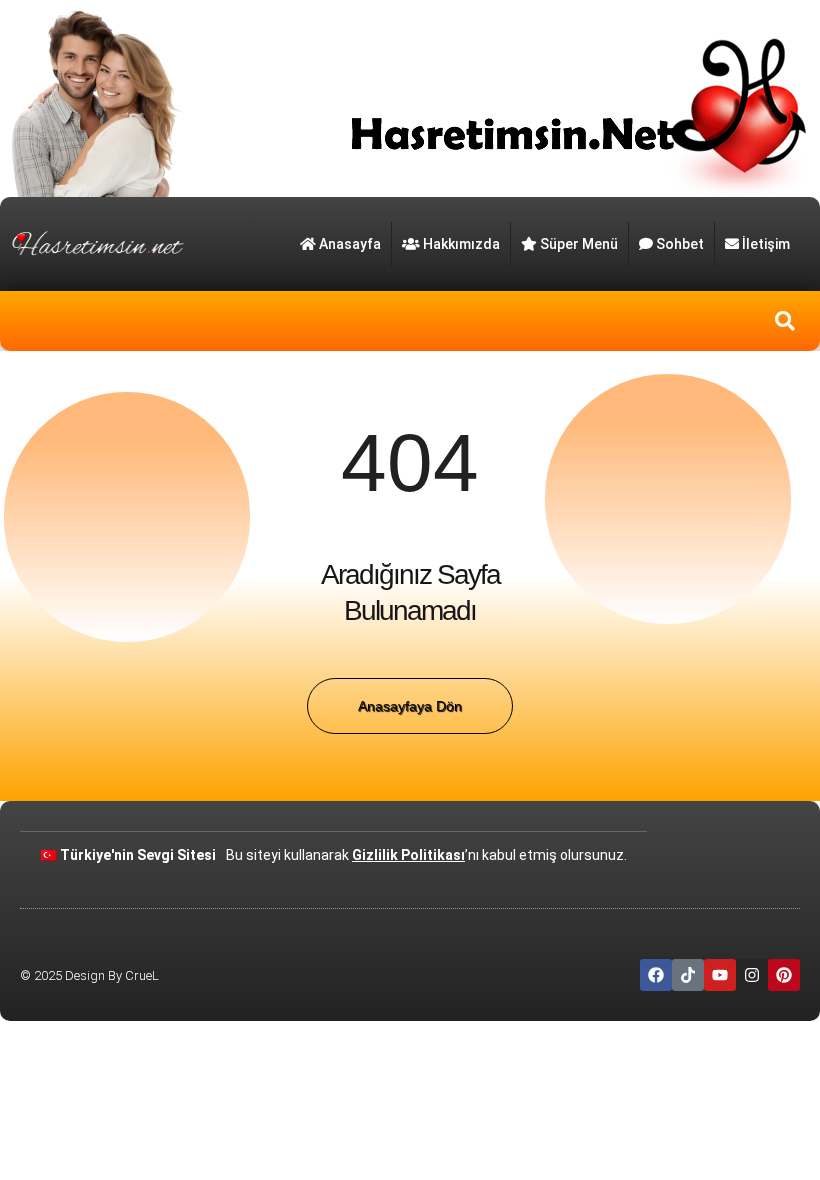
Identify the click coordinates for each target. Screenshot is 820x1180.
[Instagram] (752, 975)
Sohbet (680, 244)
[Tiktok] (688, 975)
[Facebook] (656, 975)
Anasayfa (350, 244)
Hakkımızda (461, 244)
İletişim (766, 244)
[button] (785, 321)
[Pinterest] (784, 975)
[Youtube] (720, 975)
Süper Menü (579, 244)
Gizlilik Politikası (408, 855)
